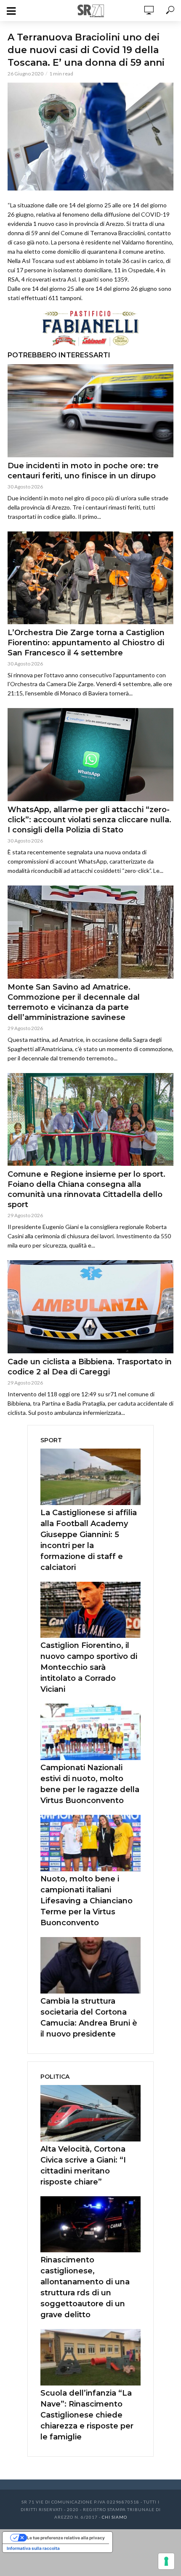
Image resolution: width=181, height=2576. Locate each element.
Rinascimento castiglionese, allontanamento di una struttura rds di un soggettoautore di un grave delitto (85, 2287)
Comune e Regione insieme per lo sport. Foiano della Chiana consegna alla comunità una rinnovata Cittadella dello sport (87, 1189)
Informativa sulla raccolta (33, 2548)
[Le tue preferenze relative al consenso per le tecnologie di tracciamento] (166, 2561)
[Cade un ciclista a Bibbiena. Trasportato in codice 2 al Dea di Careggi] (90, 1307)
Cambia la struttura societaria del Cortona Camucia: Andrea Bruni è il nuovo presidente (89, 2018)
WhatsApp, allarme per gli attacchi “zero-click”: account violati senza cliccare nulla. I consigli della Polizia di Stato (89, 820)
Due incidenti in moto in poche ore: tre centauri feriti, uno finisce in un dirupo (83, 471)
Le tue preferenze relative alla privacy (66, 2538)
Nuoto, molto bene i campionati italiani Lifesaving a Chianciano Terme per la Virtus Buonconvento (87, 1901)
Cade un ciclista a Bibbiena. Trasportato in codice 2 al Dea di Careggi (90, 1367)
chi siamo (114, 2517)
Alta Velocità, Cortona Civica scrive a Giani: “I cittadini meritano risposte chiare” (83, 2165)
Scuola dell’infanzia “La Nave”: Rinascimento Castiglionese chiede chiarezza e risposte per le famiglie (87, 2415)
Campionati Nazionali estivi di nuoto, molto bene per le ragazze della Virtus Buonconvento (90, 1784)
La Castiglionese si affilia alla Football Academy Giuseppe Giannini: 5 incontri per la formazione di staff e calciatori (89, 1540)
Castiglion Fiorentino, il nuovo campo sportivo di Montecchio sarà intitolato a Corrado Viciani (89, 1667)
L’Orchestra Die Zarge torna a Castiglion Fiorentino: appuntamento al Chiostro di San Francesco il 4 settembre (86, 643)
